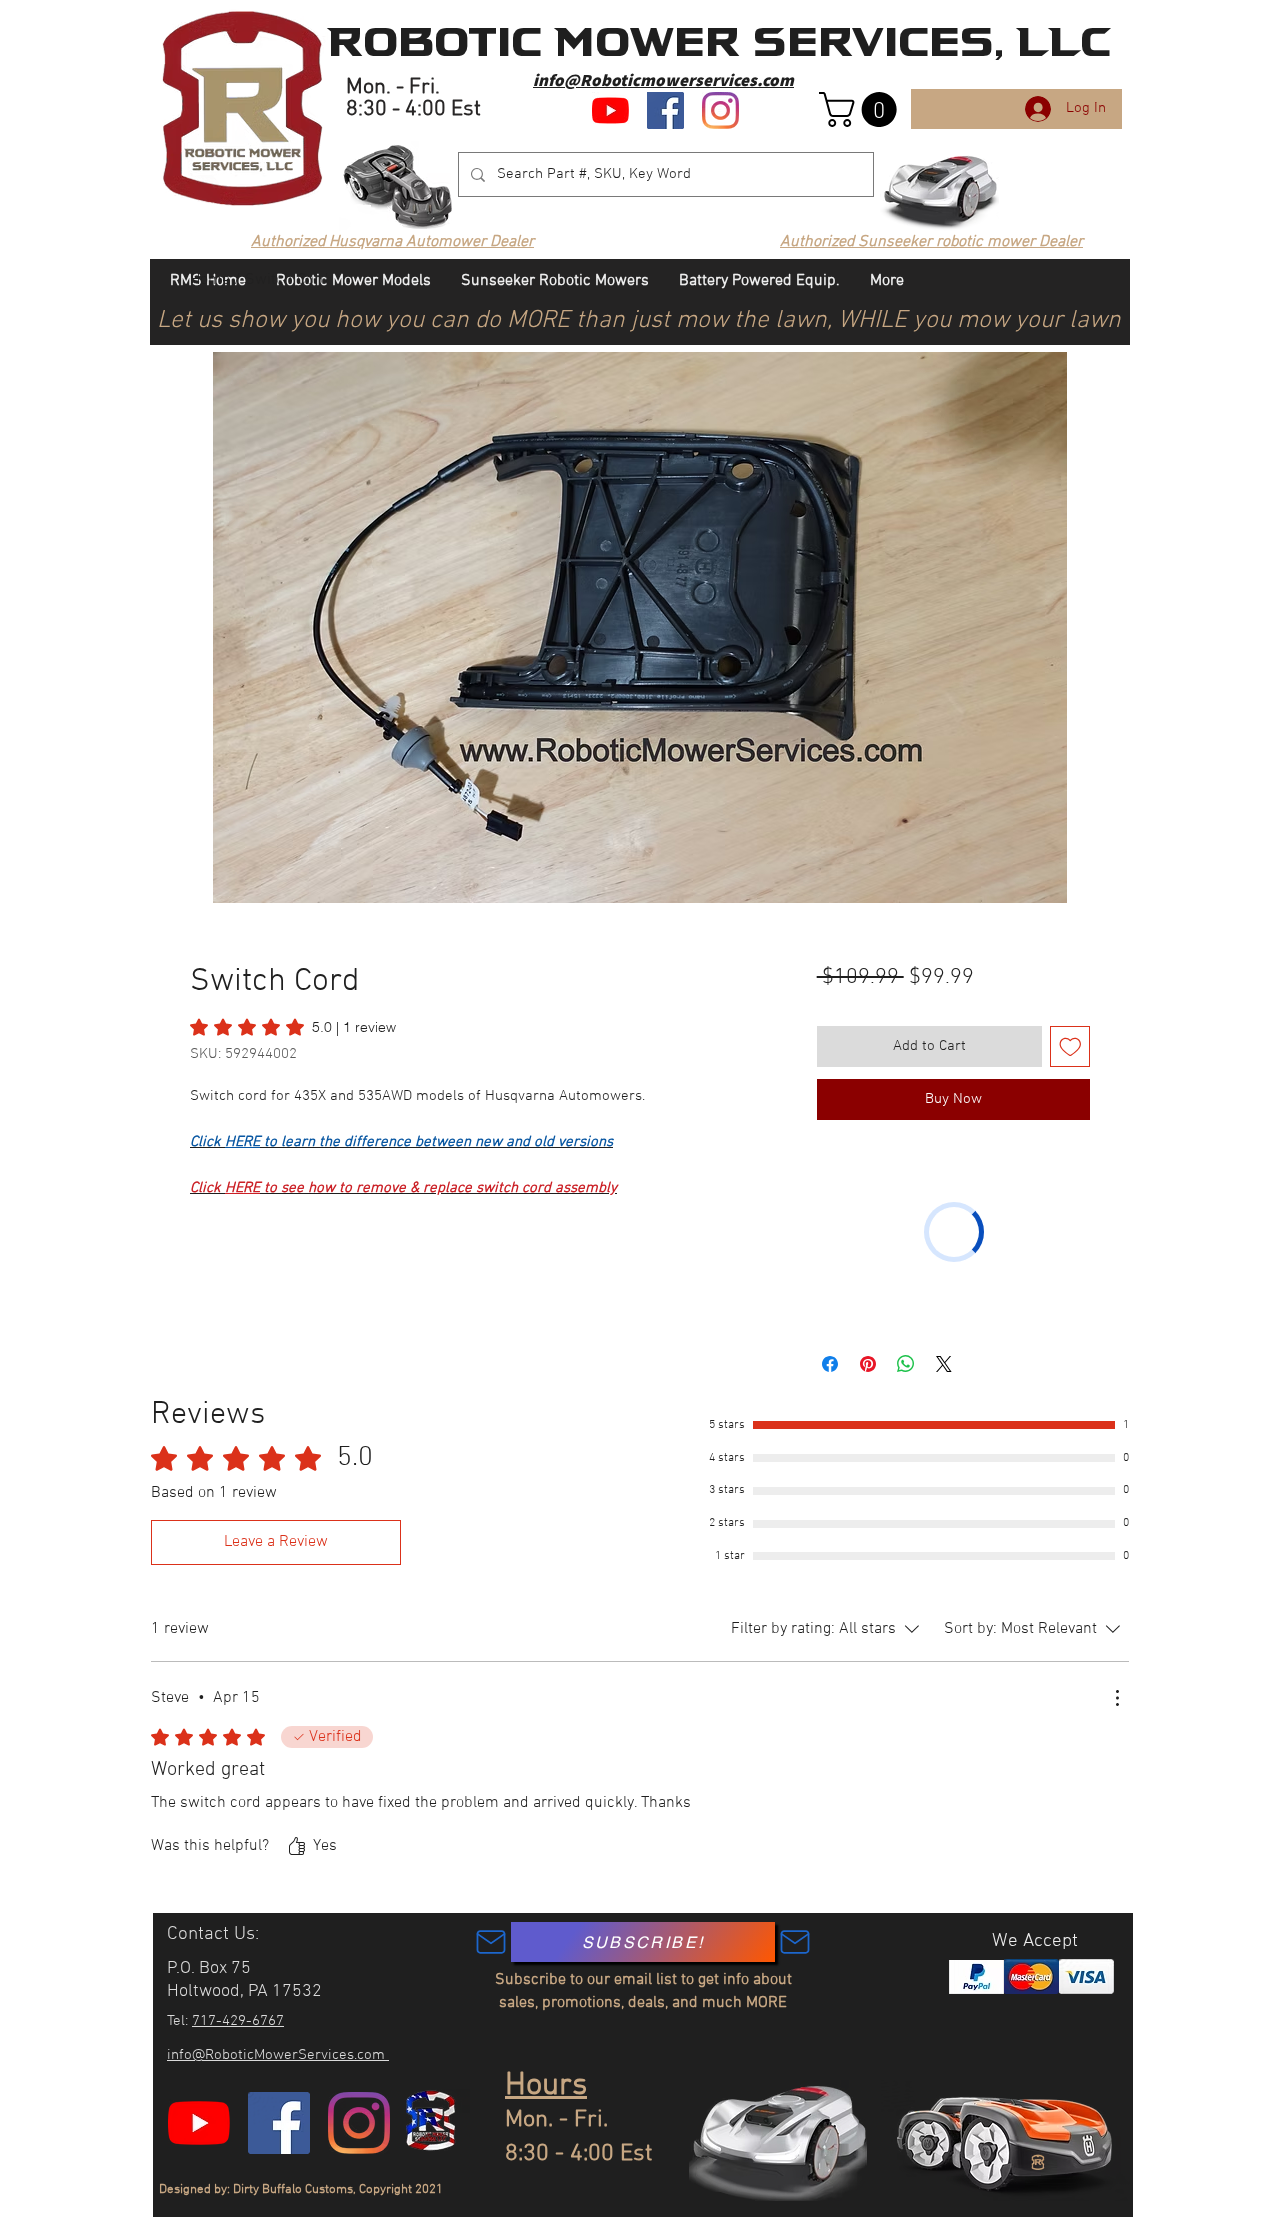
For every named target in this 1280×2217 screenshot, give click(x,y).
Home (210, 280)
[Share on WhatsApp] (906, 1364)
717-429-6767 (238, 2021)
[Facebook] (665, 110)
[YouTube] (610, 110)
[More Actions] (1117, 1698)
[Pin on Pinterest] (868, 1364)
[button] (862, 109)
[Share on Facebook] (830, 1364)
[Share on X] (944, 1364)
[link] (293, 1027)
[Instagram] (720, 110)
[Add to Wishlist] (1070, 1046)
